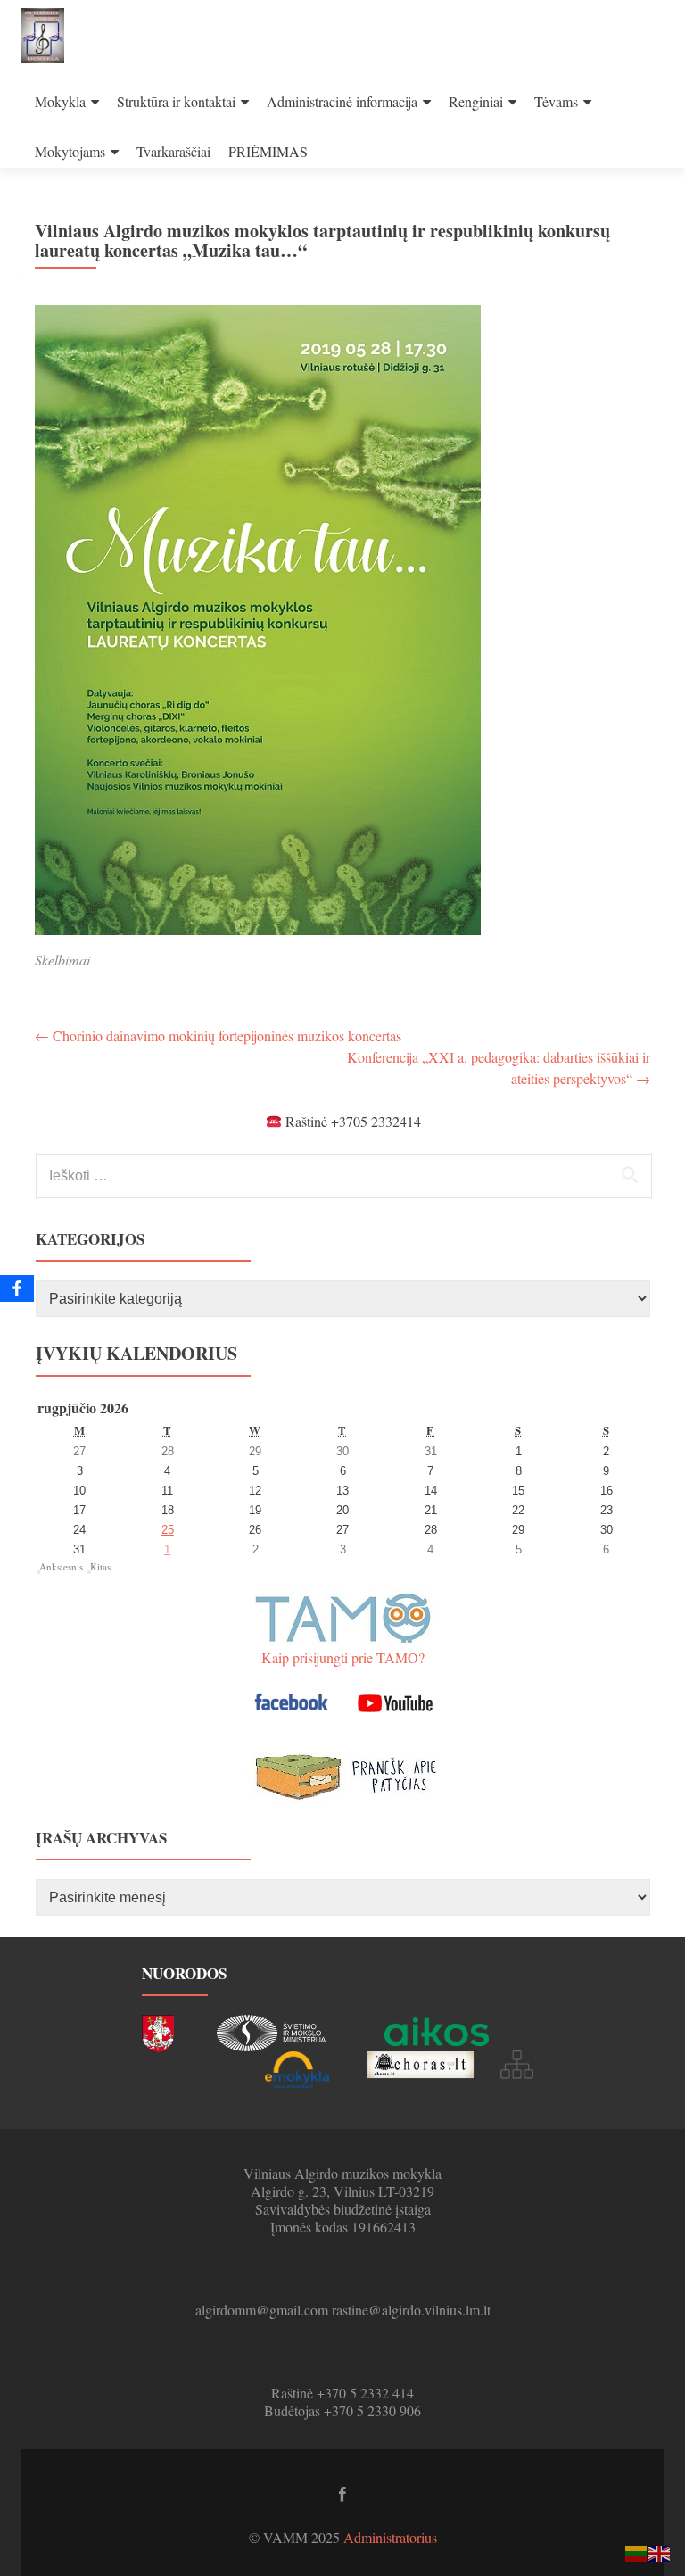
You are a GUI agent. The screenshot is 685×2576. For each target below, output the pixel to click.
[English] (660, 2551)
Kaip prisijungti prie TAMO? (343, 1657)
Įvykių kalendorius (136, 1353)
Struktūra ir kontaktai (176, 101)
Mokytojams (70, 151)
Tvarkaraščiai (173, 151)
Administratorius (390, 2537)
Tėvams (556, 101)
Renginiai (476, 101)
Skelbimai (62, 960)
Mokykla (60, 101)
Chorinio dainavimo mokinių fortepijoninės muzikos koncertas (218, 1035)
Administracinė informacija (342, 101)
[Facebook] (17, 1288)
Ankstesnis (61, 1566)
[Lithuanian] (637, 2551)
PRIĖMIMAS (268, 151)
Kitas (100, 1566)
